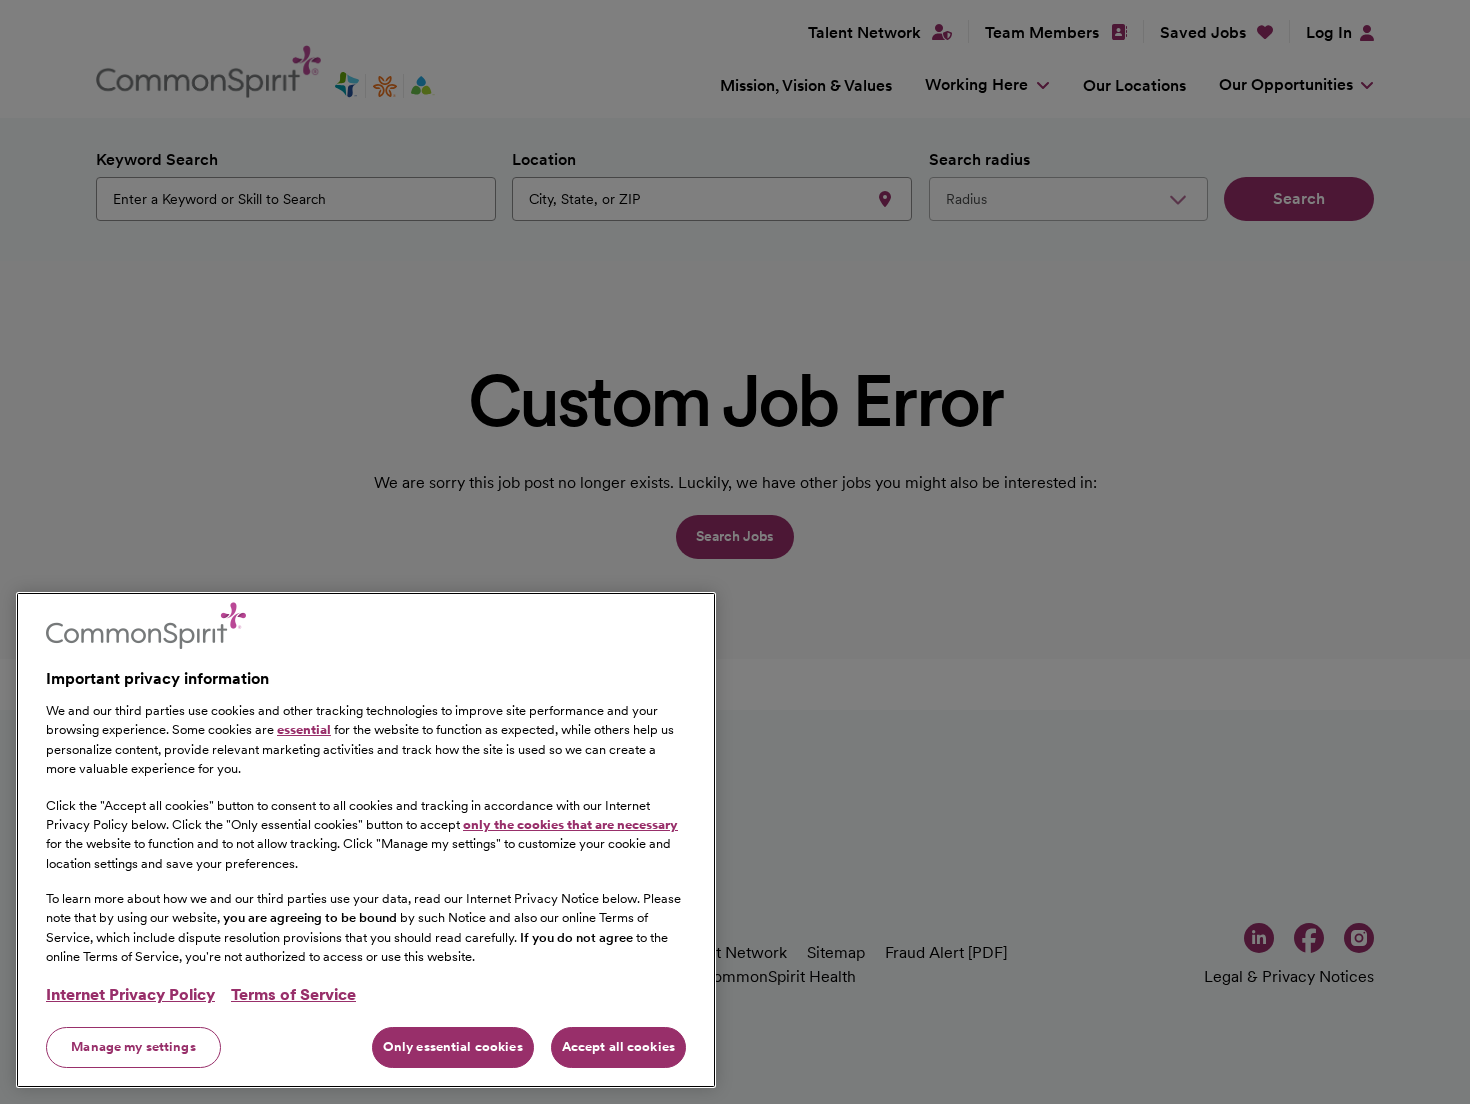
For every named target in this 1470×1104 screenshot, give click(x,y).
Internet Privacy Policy (130, 994)
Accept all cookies (618, 1046)
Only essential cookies (453, 1046)
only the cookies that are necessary (570, 823)
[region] (366, 840)
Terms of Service (293, 994)
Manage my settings (133, 1046)
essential (304, 729)
